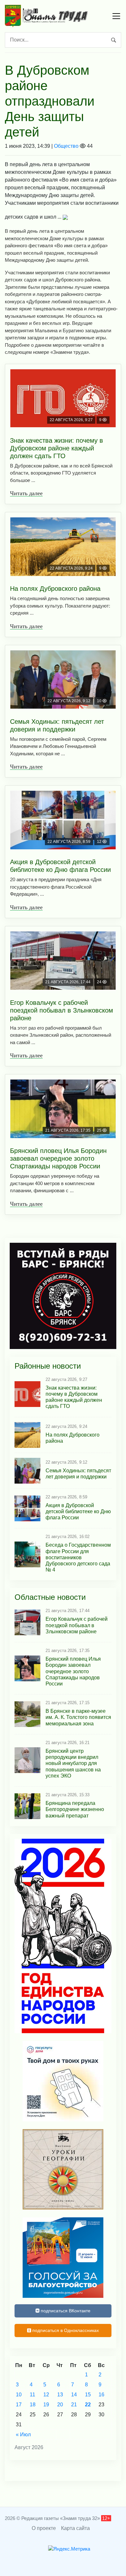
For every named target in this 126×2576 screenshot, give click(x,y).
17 (19, 2405)
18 (33, 2405)
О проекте (44, 2528)
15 (88, 2395)
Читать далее (26, 493)
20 (60, 2405)
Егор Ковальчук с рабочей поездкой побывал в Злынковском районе (62, 1010)
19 (46, 2405)
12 (46, 2395)
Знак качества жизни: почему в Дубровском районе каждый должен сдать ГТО (57, 448)
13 (60, 2395)
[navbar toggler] (116, 16)
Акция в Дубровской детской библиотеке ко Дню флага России (60, 866)
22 (88, 2405)
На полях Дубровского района (55, 589)
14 (74, 2395)
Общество (66, 146)
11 (32, 2395)
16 (101, 2395)
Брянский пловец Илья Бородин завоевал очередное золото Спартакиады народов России (58, 1158)
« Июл (23, 2434)
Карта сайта (75, 2528)
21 (74, 2405)
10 (19, 2395)
